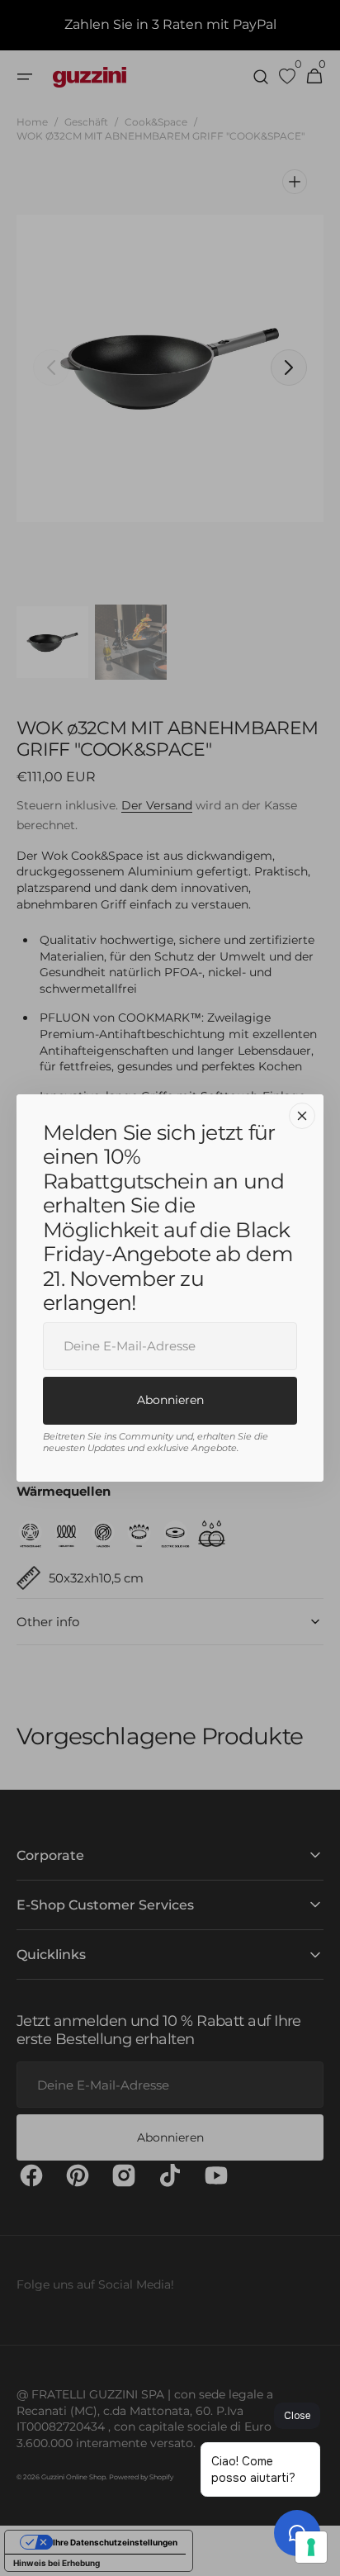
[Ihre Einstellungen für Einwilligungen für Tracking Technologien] (311, 2547)
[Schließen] (302, 1116)
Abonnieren (170, 1400)
